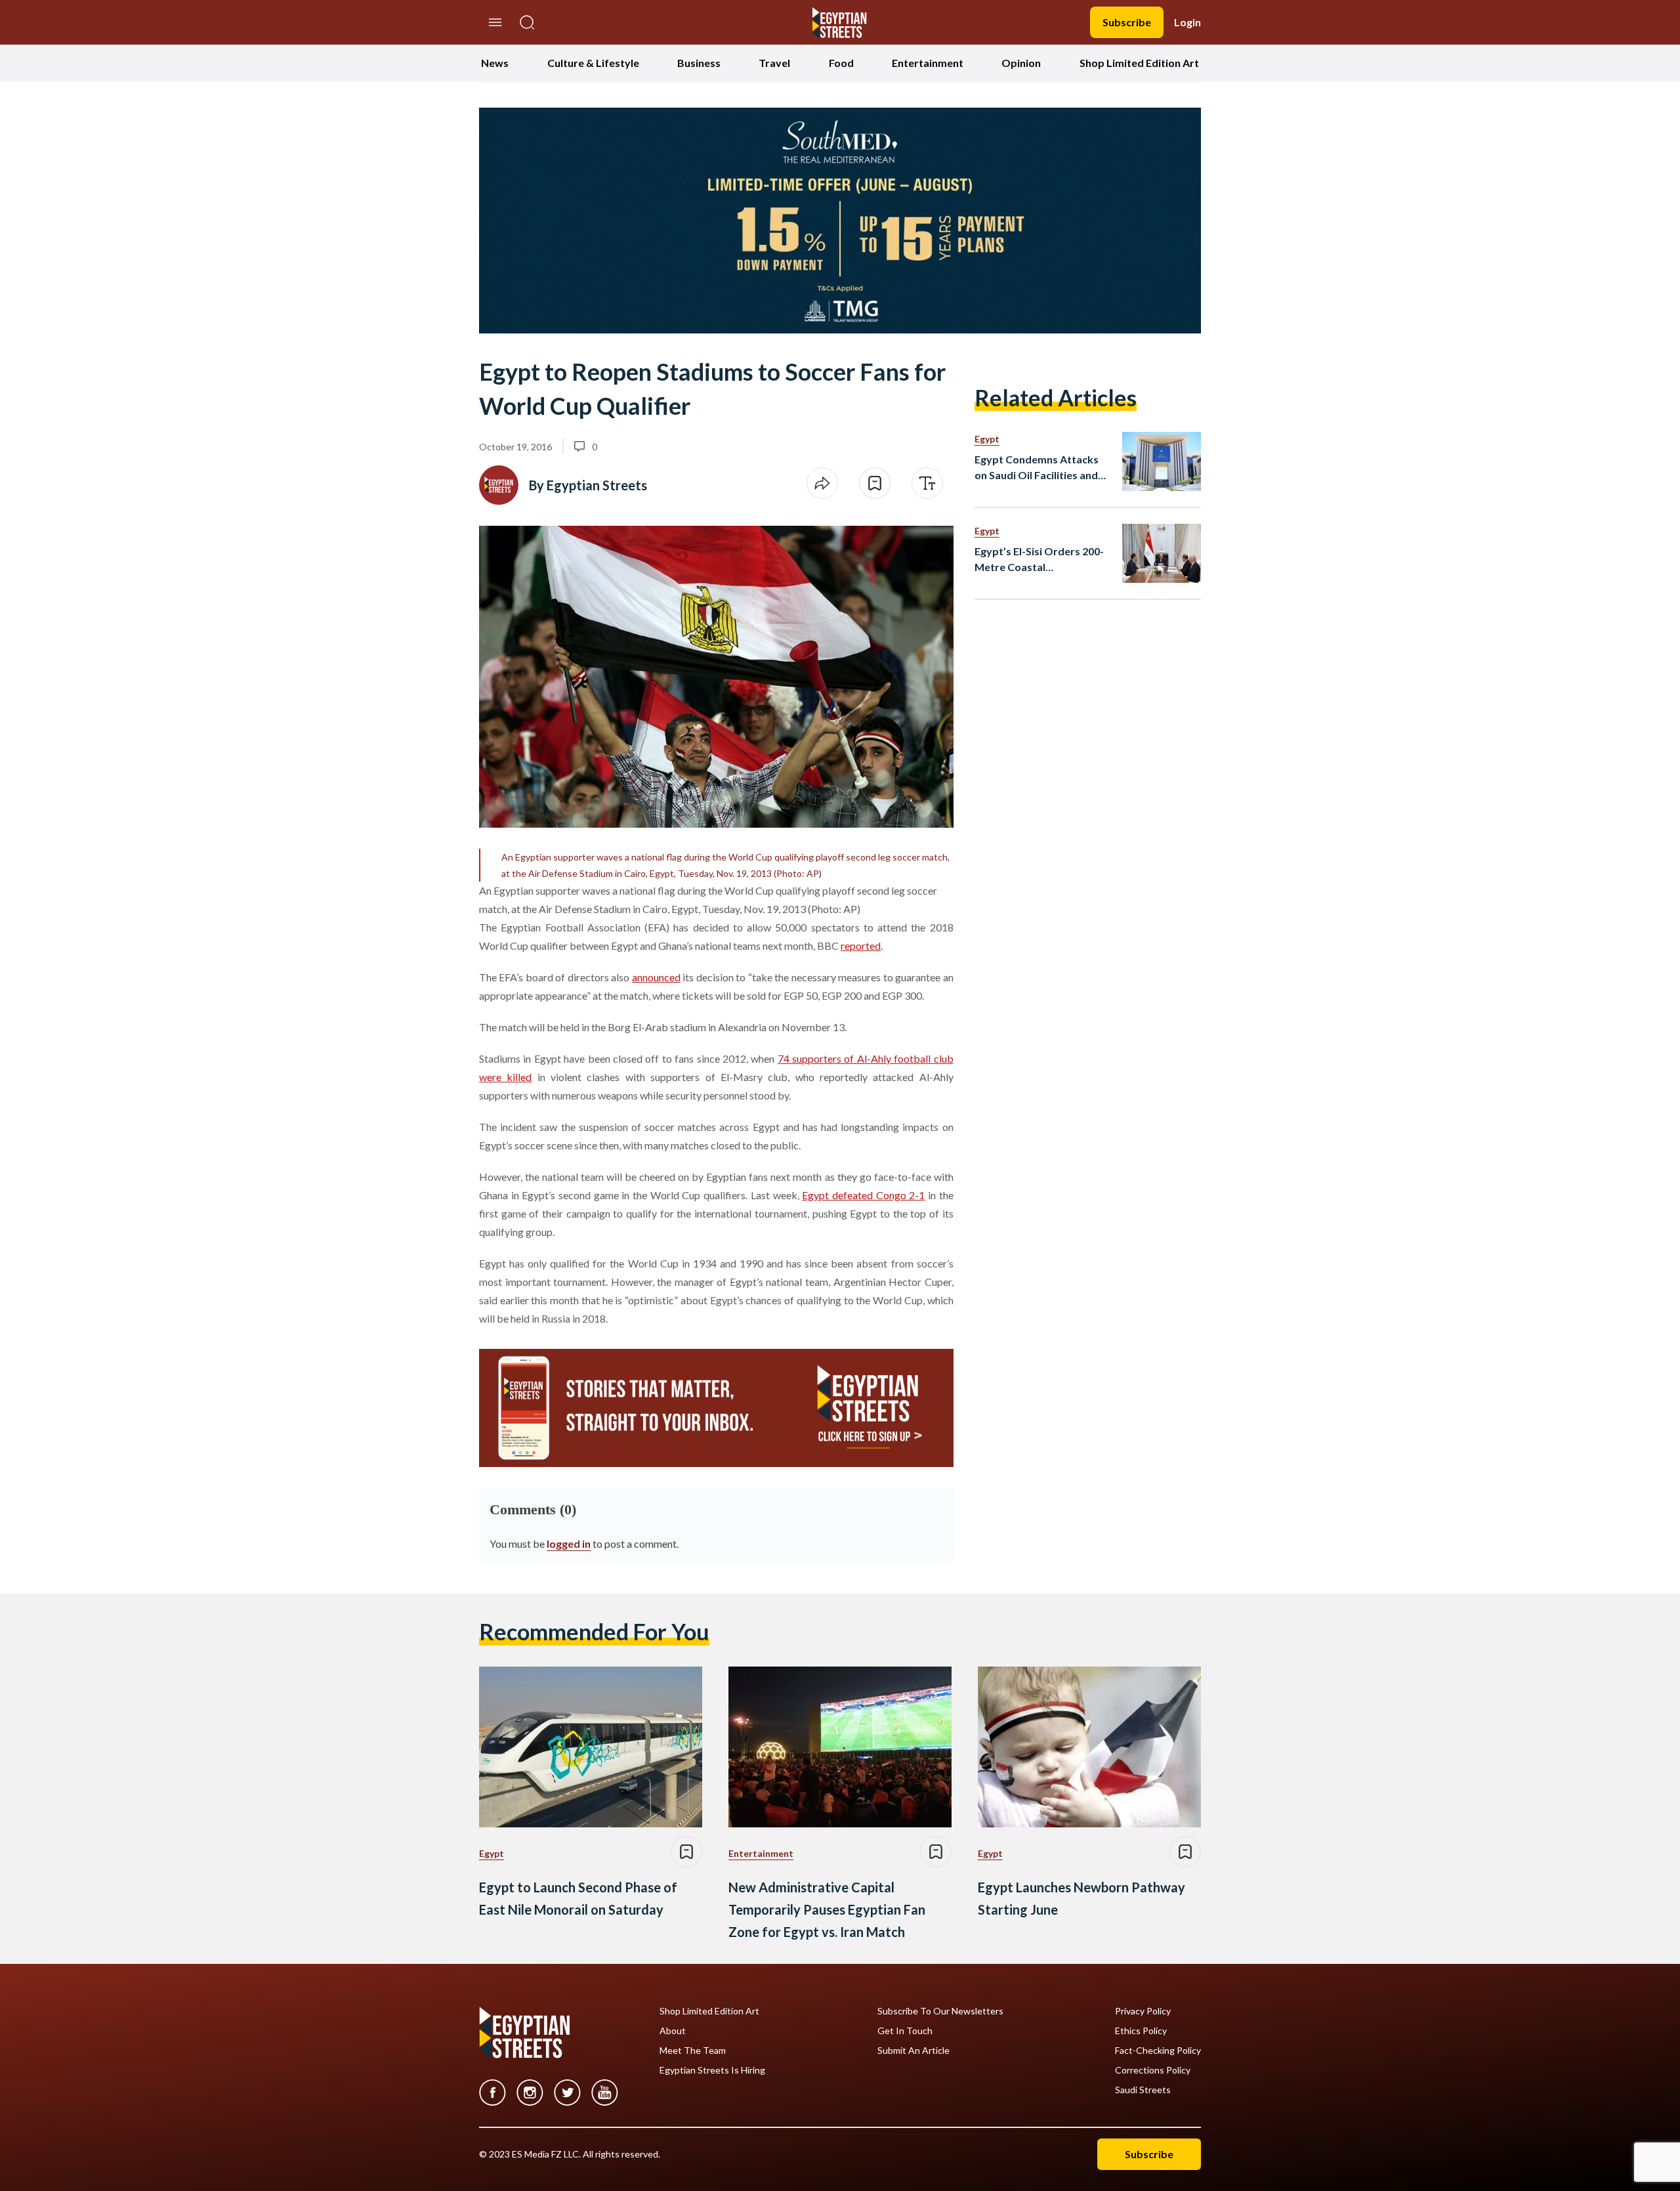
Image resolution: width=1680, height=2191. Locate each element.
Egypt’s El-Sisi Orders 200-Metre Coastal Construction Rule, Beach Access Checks (1039, 560)
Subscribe (1127, 22)
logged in (569, 1543)
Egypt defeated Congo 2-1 (863, 1195)
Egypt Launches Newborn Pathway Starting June (1081, 1898)
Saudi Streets (1143, 2090)
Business (699, 63)
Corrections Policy (1153, 2070)
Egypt (987, 439)
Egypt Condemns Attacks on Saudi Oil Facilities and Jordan (1037, 468)
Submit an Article (913, 2051)
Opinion (1021, 63)
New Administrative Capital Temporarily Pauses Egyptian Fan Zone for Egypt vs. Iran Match (827, 1909)
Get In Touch (905, 2031)
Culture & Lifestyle (593, 63)
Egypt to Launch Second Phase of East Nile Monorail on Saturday (578, 1898)
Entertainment (928, 63)
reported (861, 946)
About (673, 2031)
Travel (774, 63)
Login (1187, 22)
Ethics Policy (1141, 2031)
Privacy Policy (1143, 2011)
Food (841, 63)
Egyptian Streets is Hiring (712, 2070)
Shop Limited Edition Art (1139, 63)
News (495, 63)
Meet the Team (693, 2051)
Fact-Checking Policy (1158, 2051)
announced (656, 977)
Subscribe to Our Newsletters (940, 2011)
